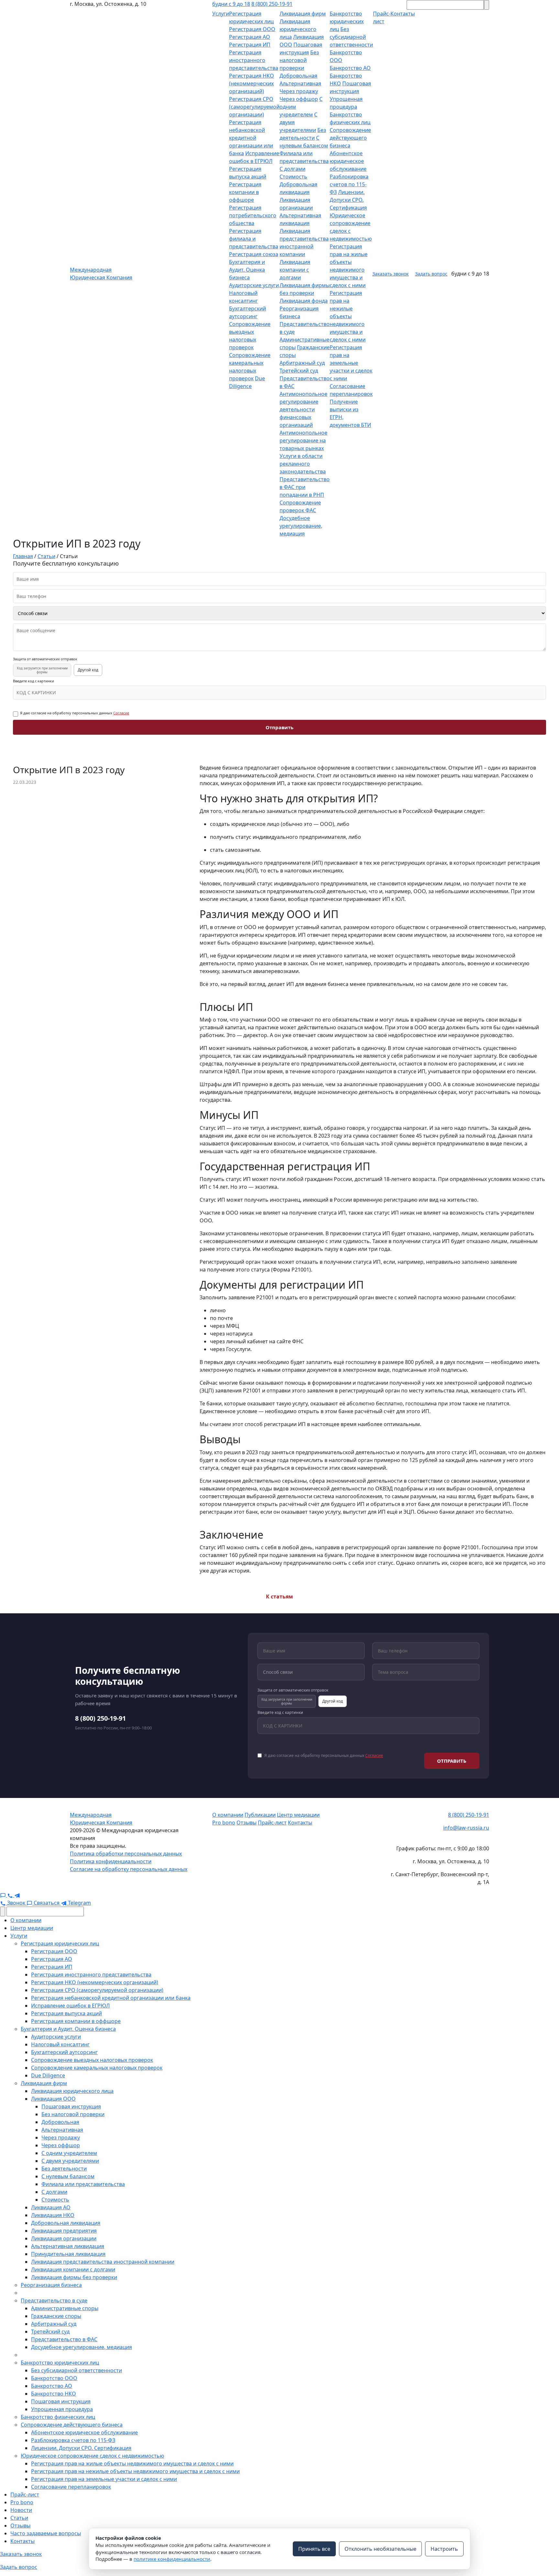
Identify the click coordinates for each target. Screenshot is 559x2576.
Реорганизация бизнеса (51, 2285)
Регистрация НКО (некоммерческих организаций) (252, 83)
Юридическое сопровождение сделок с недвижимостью (92, 2456)
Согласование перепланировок (71, 2487)
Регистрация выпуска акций (66, 2013)
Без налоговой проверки (299, 60)
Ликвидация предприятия (64, 2231)
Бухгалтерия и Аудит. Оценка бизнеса (247, 270)
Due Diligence (48, 2075)
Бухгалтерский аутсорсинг (64, 2052)
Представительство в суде (54, 2300)
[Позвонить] (11, 1895)
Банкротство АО (350, 68)
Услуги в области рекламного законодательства (303, 464)
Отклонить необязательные (380, 2549)
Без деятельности (64, 2169)
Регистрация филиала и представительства (254, 239)
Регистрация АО (250, 37)
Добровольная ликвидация (66, 2223)
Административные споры (65, 2308)
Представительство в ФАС (64, 2339)
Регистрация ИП (250, 45)
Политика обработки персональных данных (126, 1854)
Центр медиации (298, 1815)
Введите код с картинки (33, 681)
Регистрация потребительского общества (253, 215)
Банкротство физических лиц (58, 2417)
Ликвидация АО (51, 2207)
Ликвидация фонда (304, 301)
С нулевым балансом (68, 2176)
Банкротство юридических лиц (347, 21)
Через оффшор (299, 99)
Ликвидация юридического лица (298, 29)
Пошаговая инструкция (71, 2106)
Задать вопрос (431, 274)
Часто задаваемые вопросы (46, 2533)
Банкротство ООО (54, 2378)
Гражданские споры (56, 2316)
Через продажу (299, 91)
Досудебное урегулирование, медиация (301, 526)
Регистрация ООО (252, 29)
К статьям (279, 1596)
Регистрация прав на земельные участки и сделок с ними (351, 363)
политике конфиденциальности (172, 2559)
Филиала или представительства (83, 2184)
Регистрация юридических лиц (60, 1943)
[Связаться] (4, 1895)
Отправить (279, 727)
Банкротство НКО (54, 2394)
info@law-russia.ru (466, 1828)
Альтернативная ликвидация (68, 2246)
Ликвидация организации (64, 2238)
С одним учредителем (69, 2153)
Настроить (444, 2549)
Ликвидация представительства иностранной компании (103, 2262)
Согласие (121, 713)
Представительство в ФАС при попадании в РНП (305, 487)
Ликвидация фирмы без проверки (74, 2277)
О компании (228, 1815)
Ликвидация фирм (303, 14)
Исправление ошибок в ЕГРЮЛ (70, 2006)
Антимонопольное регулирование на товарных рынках (303, 440)
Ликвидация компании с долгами (295, 270)
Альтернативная (300, 83)
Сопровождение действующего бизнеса (350, 138)
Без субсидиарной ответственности (351, 37)
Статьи (19, 2518)
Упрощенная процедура (62, 2409)
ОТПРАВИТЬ (452, 1761)
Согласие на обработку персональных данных (129, 1869)
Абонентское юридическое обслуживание (348, 161)
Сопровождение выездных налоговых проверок (92, 2060)
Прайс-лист (272, 1823)
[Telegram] (17, 1895)
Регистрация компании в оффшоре (245, 192)
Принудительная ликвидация (68, 2254)
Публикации (260, 1815)
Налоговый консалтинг (60, 2044)
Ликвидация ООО (53, 2099)
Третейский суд (299, 371)
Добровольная (298, 76)
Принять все (314, 2549)
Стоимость (293, 177)
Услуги (221, 14)
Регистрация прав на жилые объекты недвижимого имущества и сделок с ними (132, 2463)
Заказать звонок (390, 274)
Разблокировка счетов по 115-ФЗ (349, 184)
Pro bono (224, 1823)
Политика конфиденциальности (111, 1861)
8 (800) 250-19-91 (272, 4)
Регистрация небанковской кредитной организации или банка (251, 138)
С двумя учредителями (70, 2161)
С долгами (292, 169)
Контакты (300, 1823)
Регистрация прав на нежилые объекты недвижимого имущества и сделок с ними (348, 316)
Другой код (88, 670)
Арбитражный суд (302, 363)
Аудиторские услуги (254, 285)
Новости (21, 2510)
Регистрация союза (254, 254)
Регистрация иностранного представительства (254, 60)
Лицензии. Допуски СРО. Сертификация (348, 200)
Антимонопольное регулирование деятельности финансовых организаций (303, 409)
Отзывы (247, 1823)
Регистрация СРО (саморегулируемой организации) (254, 107)
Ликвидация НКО (53, 2215)
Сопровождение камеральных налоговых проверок (97, 2068)
